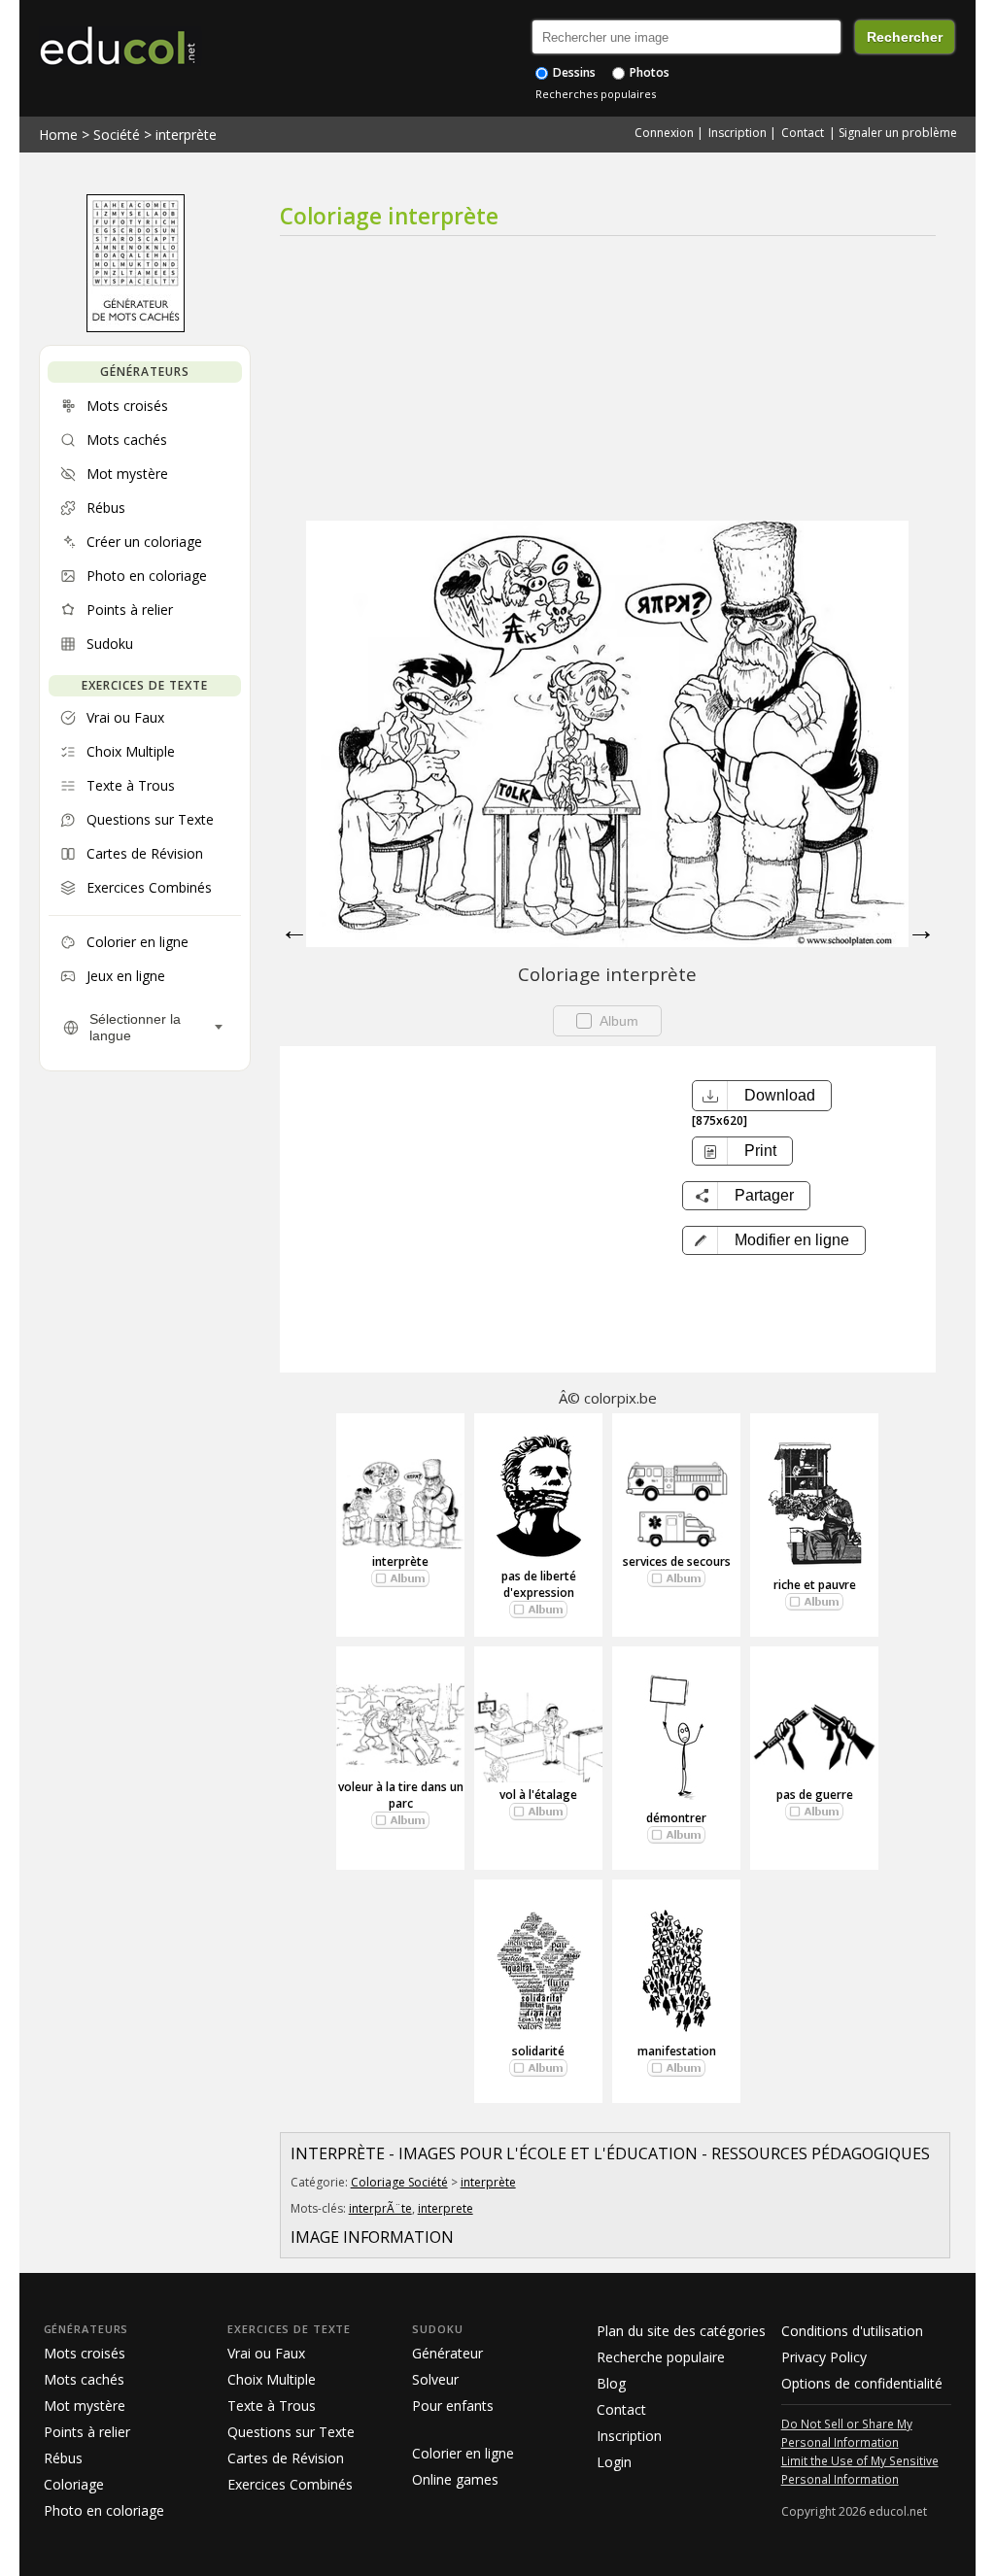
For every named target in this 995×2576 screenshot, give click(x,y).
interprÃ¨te (380, 2208)
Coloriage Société (399, 2182)
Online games (455, 2479)
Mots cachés (84, 2379)
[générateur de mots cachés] (136, 327)
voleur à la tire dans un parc (401, 1795)
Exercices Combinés (290, 2484)
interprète (186, 135)
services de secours (677, 1561)
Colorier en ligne (463, 2453)
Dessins (573, 72)
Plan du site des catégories (681, 2331)
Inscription (738, 133)
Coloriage (74, 2484)
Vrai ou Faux (266, 2353)
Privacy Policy (824, 2357)
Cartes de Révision (286, 2458)
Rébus (63, 2458)
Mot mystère (85, 2406)
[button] (774, 1240)
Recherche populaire (661, 2357)
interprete (446, 2208)
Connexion (664, 133)
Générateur (447, 2353)
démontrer (676, 1818)
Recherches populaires (596, 94)
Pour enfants (453, 2406)
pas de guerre (815, 1795)
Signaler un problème (898, 133)
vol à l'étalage (538, 1795)
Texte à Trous (272, 2406)
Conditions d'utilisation (852, 2331)
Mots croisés (85, 2353)
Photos (648, 72)
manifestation (677, 2051)
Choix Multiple (272, 2379)
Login (614, 2462)
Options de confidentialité (862, 2383)
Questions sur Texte (291, 2432)
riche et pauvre (815, 1585)
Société (117, 135)
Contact (803, 133)
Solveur (435, 2379)
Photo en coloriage (104, 2510)
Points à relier (87, 2432)
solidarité (538, 2051)
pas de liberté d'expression (539, 1584)
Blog (611, 2383)
